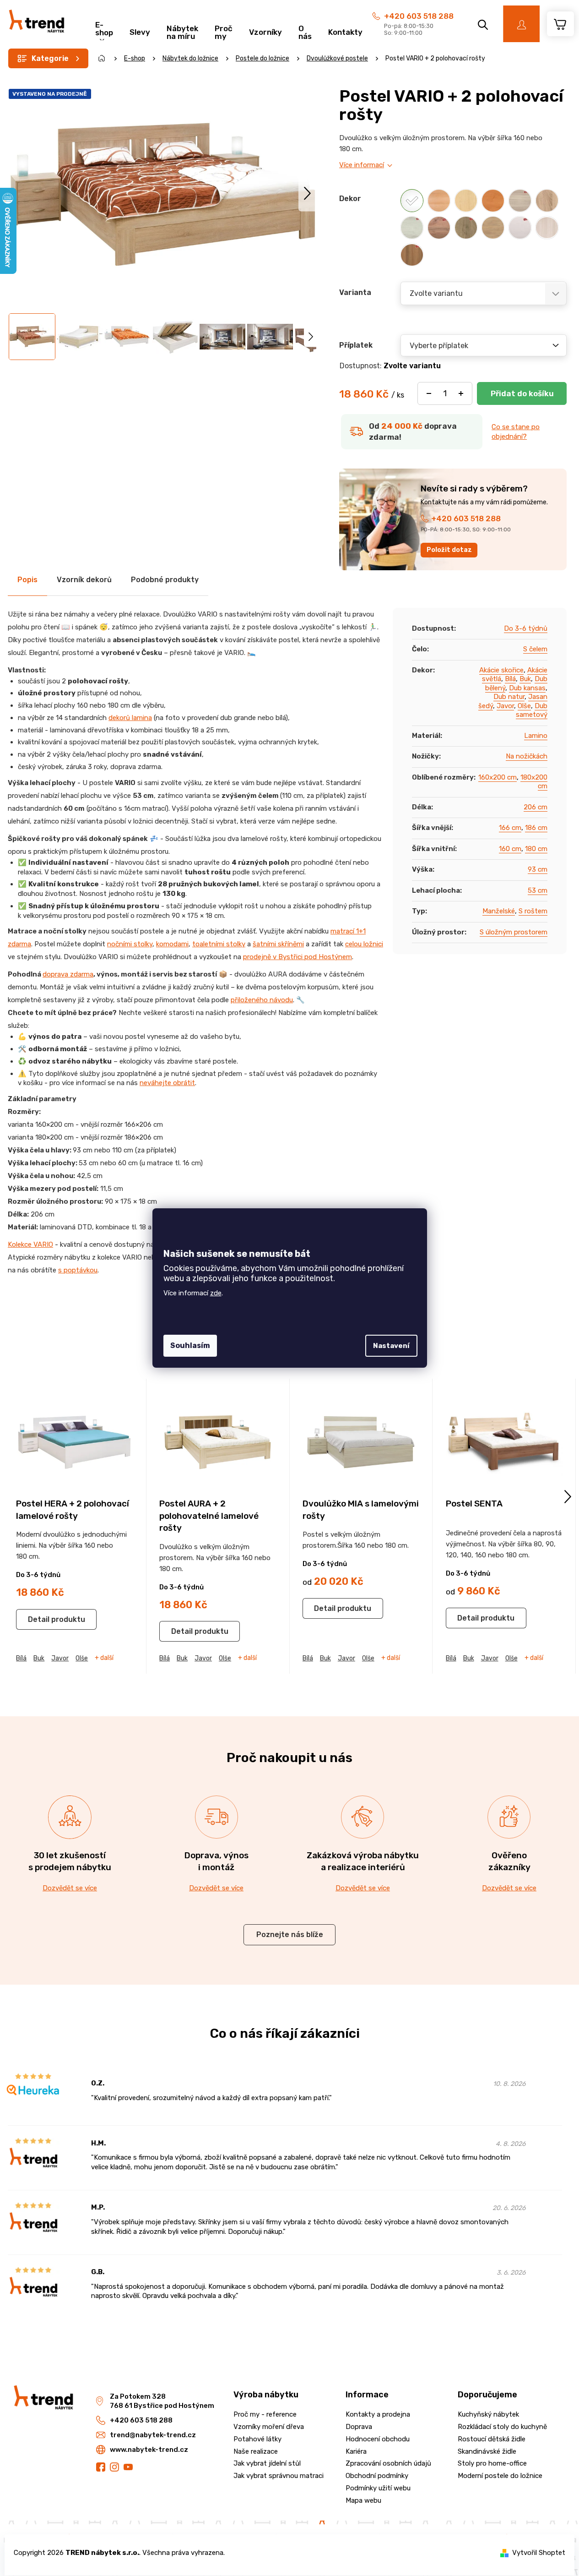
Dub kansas (527, 688)
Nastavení (391, 1346)
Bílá (510, 679)
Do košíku (522, 393)
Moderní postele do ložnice (500, 2476)
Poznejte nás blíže (290, 1935)
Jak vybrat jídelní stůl (267, 2463)
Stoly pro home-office (492, 2463)
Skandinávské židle (487, 2451)
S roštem (533, 911)
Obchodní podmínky (377, 2476)
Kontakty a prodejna (378, 2414)
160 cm (510, 849)
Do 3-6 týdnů (526, 628)
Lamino (536, 736)
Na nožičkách (527, 756)
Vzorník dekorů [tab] (84, 580)
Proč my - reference (265, 2414)
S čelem (535, 649)
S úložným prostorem (514, 932)
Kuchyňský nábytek (488, 2414)
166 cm (510, 828)
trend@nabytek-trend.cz (153, 2435)
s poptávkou (78, 1270)
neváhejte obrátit (167, 1083)
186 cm (536, 828)
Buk (525, 679)
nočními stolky (130, 944)
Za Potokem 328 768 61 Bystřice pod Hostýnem (162, 2401)
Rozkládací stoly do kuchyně (502, 2427)
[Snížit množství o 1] (429, 393)
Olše (524, 706)
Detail (39, 1619)
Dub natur (509, 697)
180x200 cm (534, 782)
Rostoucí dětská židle (492, 2439)
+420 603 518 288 (419, 16)
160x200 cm (498, 777)
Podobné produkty (165, 580)
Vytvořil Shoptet (539, 2553)
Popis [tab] (27, 580)
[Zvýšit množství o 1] (461, 393)
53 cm (538, 890)
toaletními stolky (219, 944)
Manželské (499, 911)
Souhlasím (190, 1345)
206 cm (536, 807)
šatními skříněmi (278, 944)
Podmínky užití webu (378, 2488)
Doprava (359, 2427)
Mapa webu (363, 2500)
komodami (172, 944)
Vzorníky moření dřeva (269, 2427)
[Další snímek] (307, 193)
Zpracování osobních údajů (388, 2463)
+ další (104, 1658)
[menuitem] (104, 27)
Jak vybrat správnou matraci (279, 2476)
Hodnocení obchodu (378, 2439)
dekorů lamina (130, 718)
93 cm (538, 869)
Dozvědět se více (70, 1888)
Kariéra (356, 2451)
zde (216, 1293)
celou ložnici (364, 944)
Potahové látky (257, 2439)
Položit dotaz (449, 550)
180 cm (536, 849)
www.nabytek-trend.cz (149, 2450)
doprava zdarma (68, 974)
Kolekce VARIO (30, 1244)
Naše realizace (256, 2451)
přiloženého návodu (262, 1000)
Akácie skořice (501, 670)
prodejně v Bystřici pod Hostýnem (298, 957)
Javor (505, 706)
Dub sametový (532, 710)
